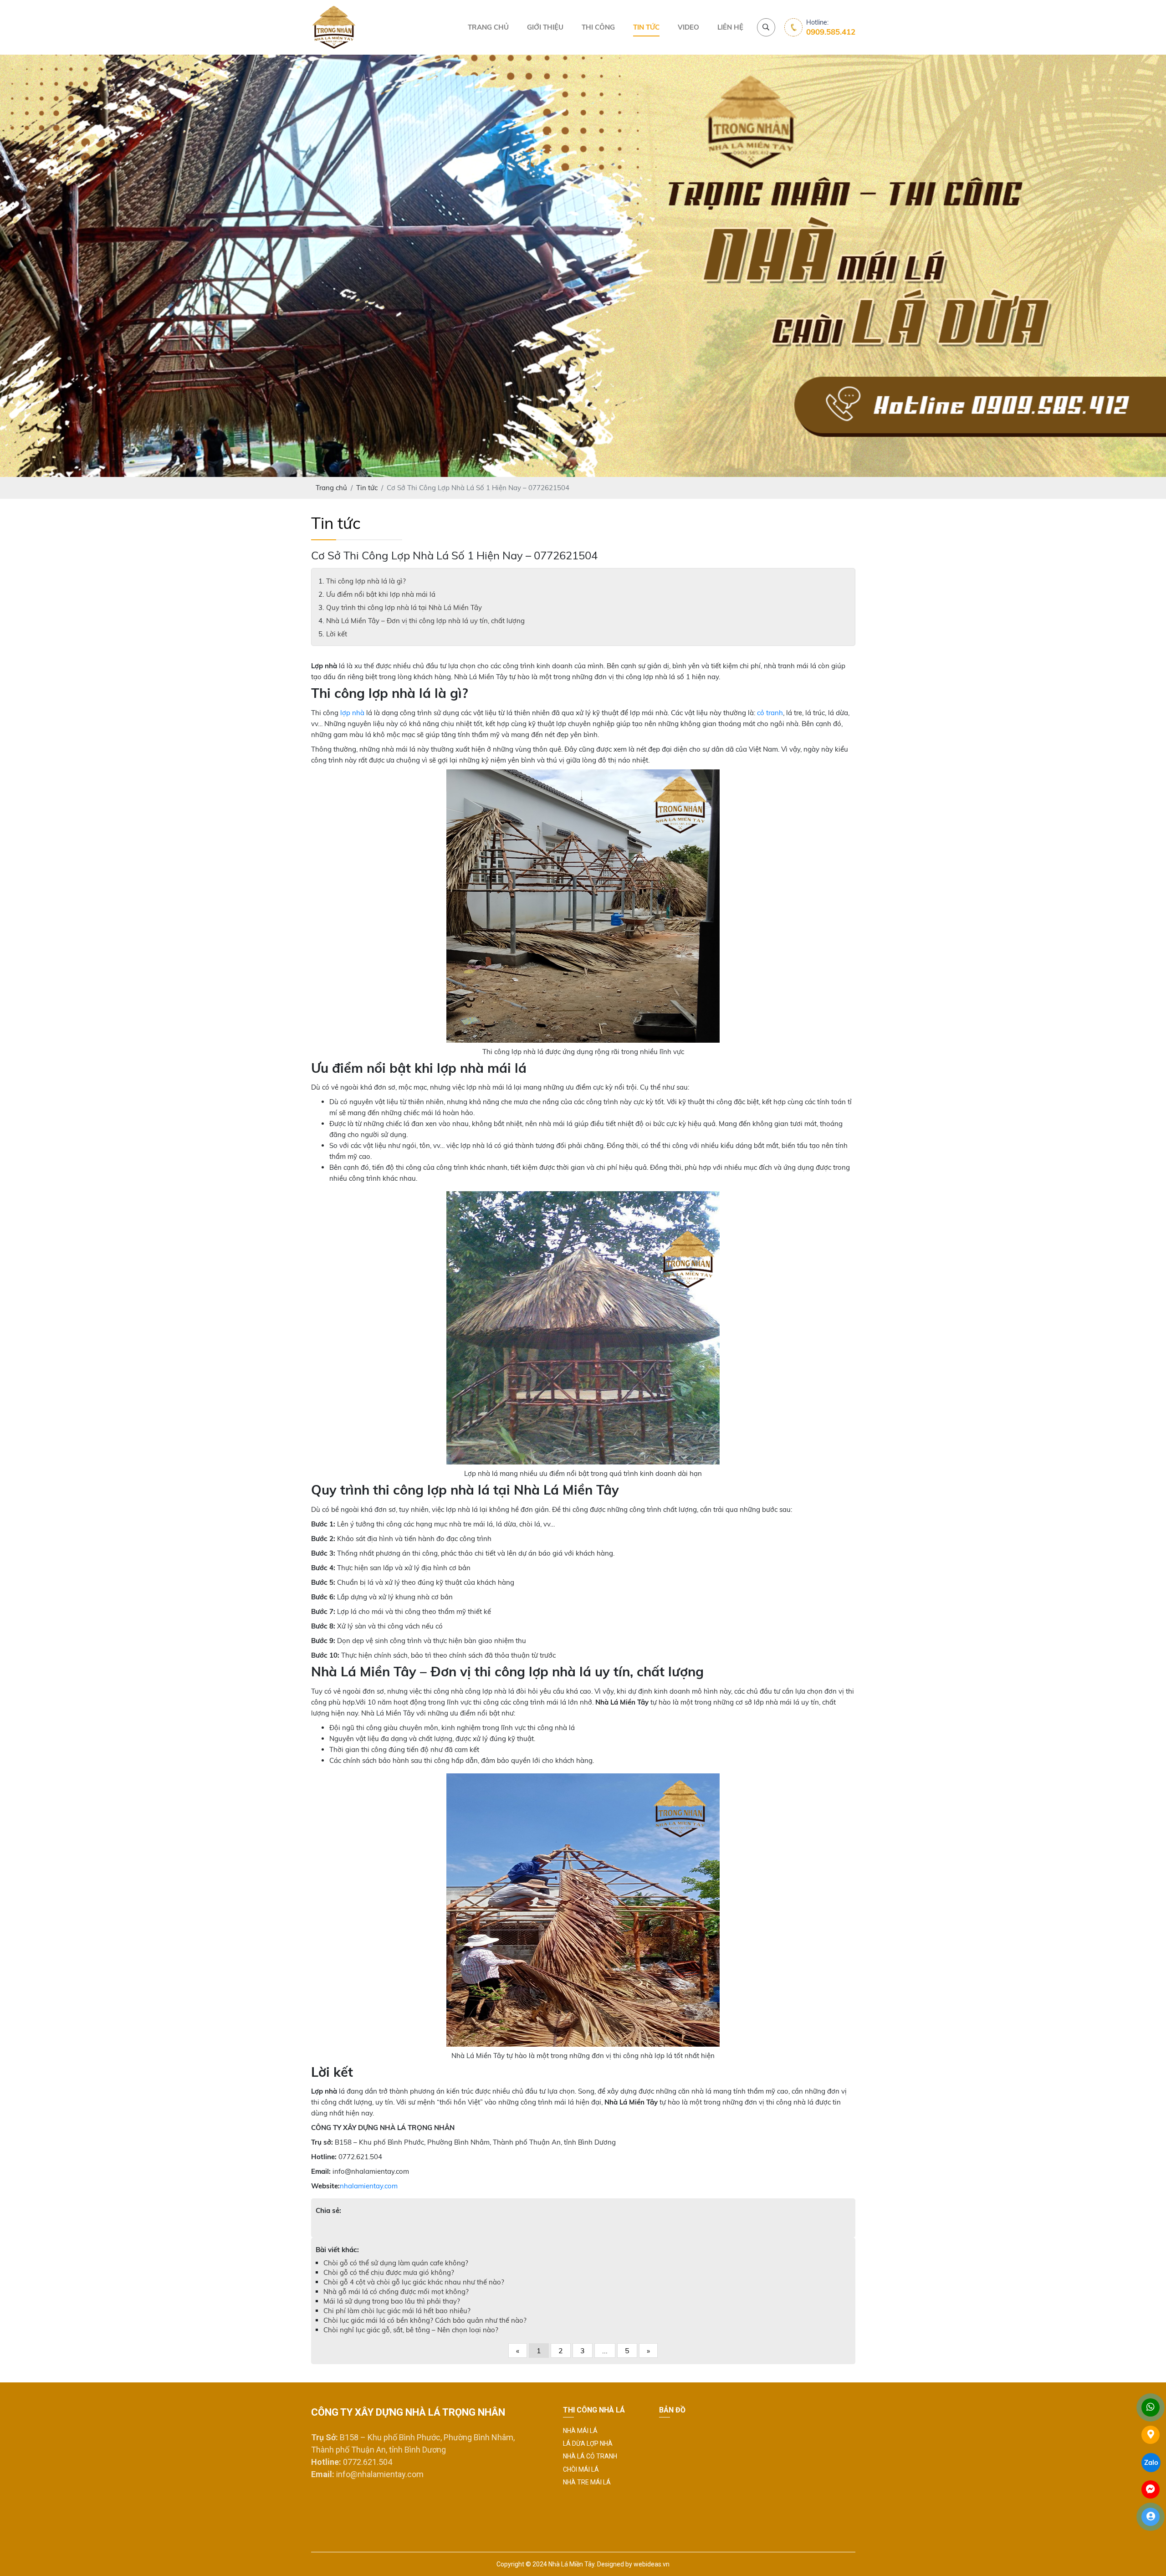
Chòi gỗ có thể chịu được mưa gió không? (389, 2272)
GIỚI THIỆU (545, 27)
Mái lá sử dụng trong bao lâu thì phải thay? (392, 2301)
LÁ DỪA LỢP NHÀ (588, 2443)
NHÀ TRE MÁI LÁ (587, 2482)
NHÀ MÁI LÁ (580, 2431)
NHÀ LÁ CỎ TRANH (590, 2456)
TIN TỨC (646, 27)
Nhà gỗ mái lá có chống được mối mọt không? (396, 2292)
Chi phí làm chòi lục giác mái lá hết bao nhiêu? (397, 2311)
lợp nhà (352, 713)
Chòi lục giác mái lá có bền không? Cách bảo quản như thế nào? (425, 2320)
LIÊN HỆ (730, 27)
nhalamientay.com (369, 2186)
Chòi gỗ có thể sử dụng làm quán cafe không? (396, 2263)
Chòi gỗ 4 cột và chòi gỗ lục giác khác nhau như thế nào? (414, 2282)
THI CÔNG (598, 27)
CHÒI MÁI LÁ (581, 2469)
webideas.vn (652, 2564)
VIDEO (688, 27)
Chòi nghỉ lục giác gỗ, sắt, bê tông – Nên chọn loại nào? (411, 2330)
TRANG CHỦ (488, 27)
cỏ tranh (770, 713)
